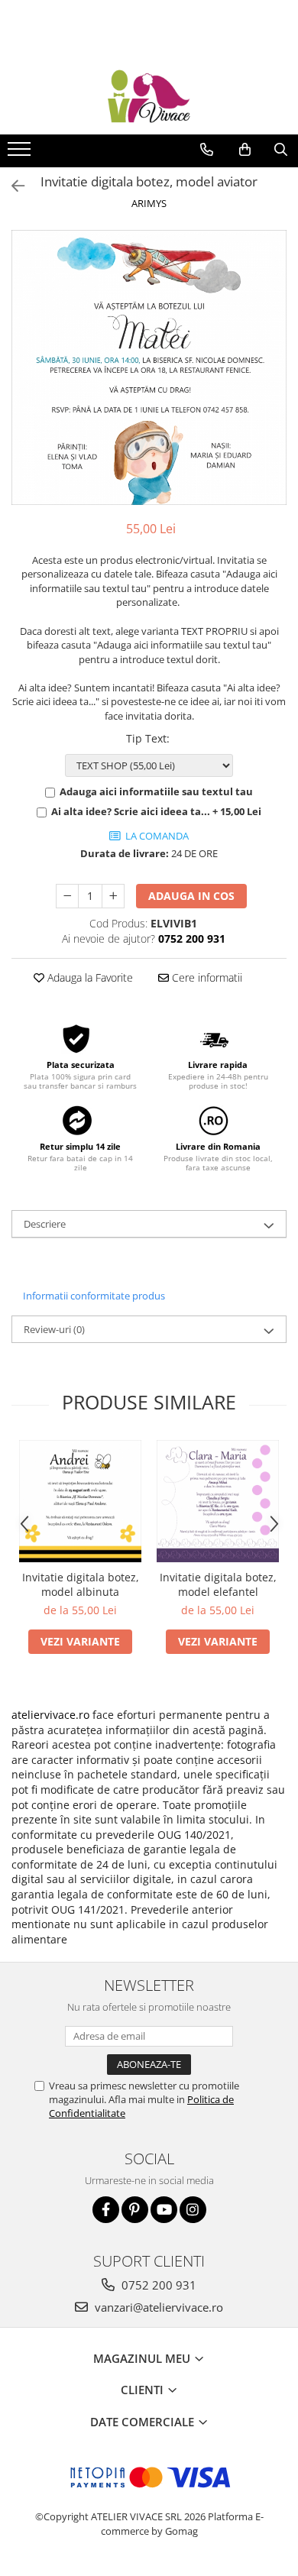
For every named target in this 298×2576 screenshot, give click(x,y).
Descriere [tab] (45, 1224)
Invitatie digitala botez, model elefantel (218, 1584)
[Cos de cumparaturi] (245, 150)
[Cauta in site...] (281, 150)
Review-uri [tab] (54, 1329)
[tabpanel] (149, 367)
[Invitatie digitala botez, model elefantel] (218, 1501)
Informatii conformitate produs (94, 1296)
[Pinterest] (135, 2210)
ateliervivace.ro (50, 1715)
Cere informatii (206, 977)
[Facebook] (106, 2210)
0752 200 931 (157, 2285)
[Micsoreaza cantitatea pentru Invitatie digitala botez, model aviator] (67, 896)
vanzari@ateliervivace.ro (157, 2307)
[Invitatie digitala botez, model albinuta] (80, 1501)
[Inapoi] (11, 186)
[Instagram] (193, 2210)
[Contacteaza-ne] (207, 150)
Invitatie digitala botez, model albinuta (81, 1584)
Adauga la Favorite (89, 977)
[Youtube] (164, 2210)
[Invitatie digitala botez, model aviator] (149, 367)
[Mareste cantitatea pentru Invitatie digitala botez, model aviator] (113, 896)
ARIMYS (149, 203)
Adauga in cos (191, 896)
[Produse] (21, 154)
